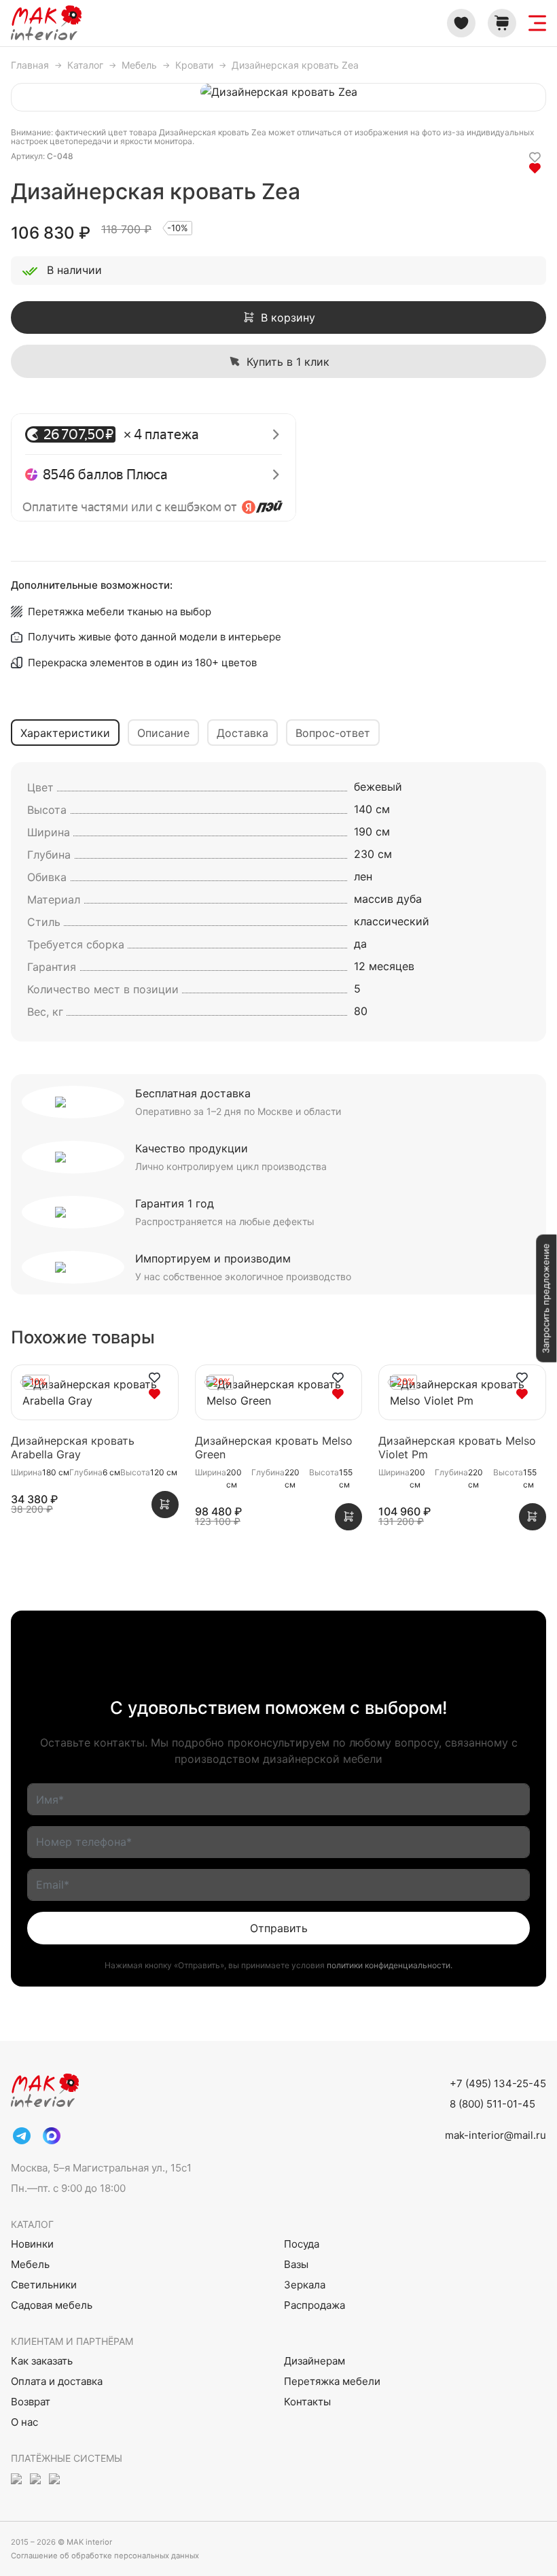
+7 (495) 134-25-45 (498, 2083)
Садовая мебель (52, 2305)
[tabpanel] (278, 902)
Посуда (302, 2244)
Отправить (279, 1928)
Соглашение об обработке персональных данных (105, 2556)
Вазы (296, 2264)
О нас (24, 2422)
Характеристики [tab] (65, 733)
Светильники (44, 2285)
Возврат (31, 2402)
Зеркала (305, 2285)
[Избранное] (461, 23)
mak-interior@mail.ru (496, 2135)
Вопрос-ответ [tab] (333, 733)
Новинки (32, 2244)
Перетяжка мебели (332, 2381)
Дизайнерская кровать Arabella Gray (73, 1447)
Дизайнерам (315, 2361)
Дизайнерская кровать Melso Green (274, 1447)
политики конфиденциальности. (390, 1965)
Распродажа (315, 2305)
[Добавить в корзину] (165, 1505)
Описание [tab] (163, 733)
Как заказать (42, 2361)
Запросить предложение (545, 1298)
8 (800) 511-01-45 (492, 2104)
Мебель (30, 2264)
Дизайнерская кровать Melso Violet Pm (457, 1447)
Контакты (307, 2402)
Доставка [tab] (242, 733)
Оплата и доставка (57, 2381)
